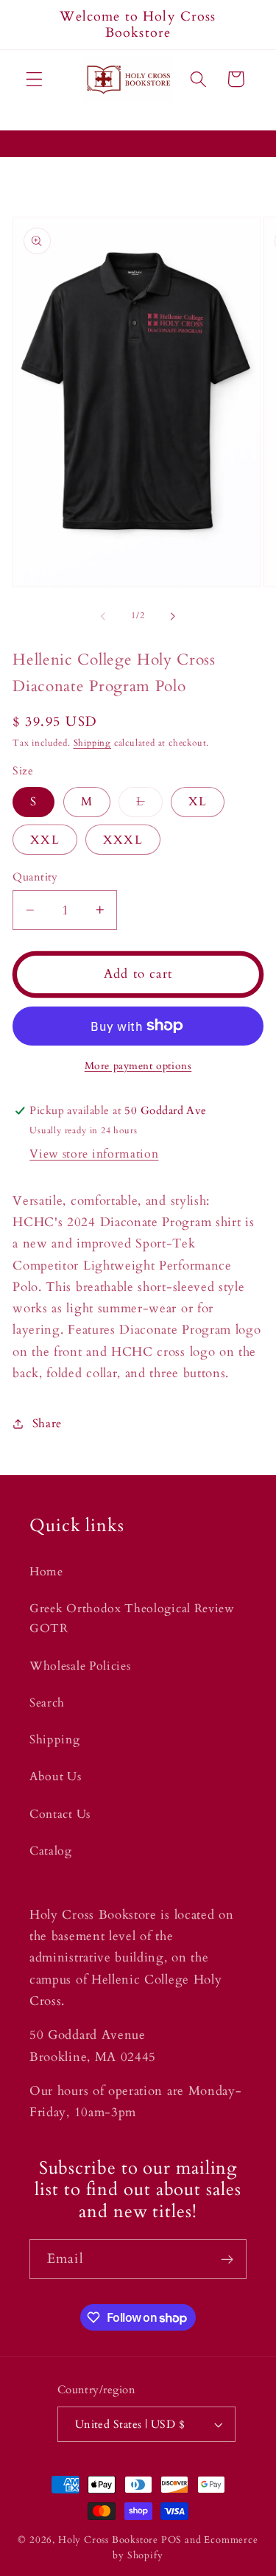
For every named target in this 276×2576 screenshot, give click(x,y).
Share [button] (47, 1424)
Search (47, 1703)
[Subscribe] (227, 2259)
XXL (45, 840)
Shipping (92, 743)
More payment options (138, 1066)
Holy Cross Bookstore (108, 2540)
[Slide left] (103, 617)
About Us (56, 1777)
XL (198, 802)
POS (171, 2540)
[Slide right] (173, 617)
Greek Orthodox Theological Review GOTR (132, 1618)
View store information (94, 1154)
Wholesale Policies (80, 1666)
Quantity (35, 877)
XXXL (123, 840)
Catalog (51, 1851)
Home (46, 1572)
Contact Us (60, 1814)
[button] (34, 79)
